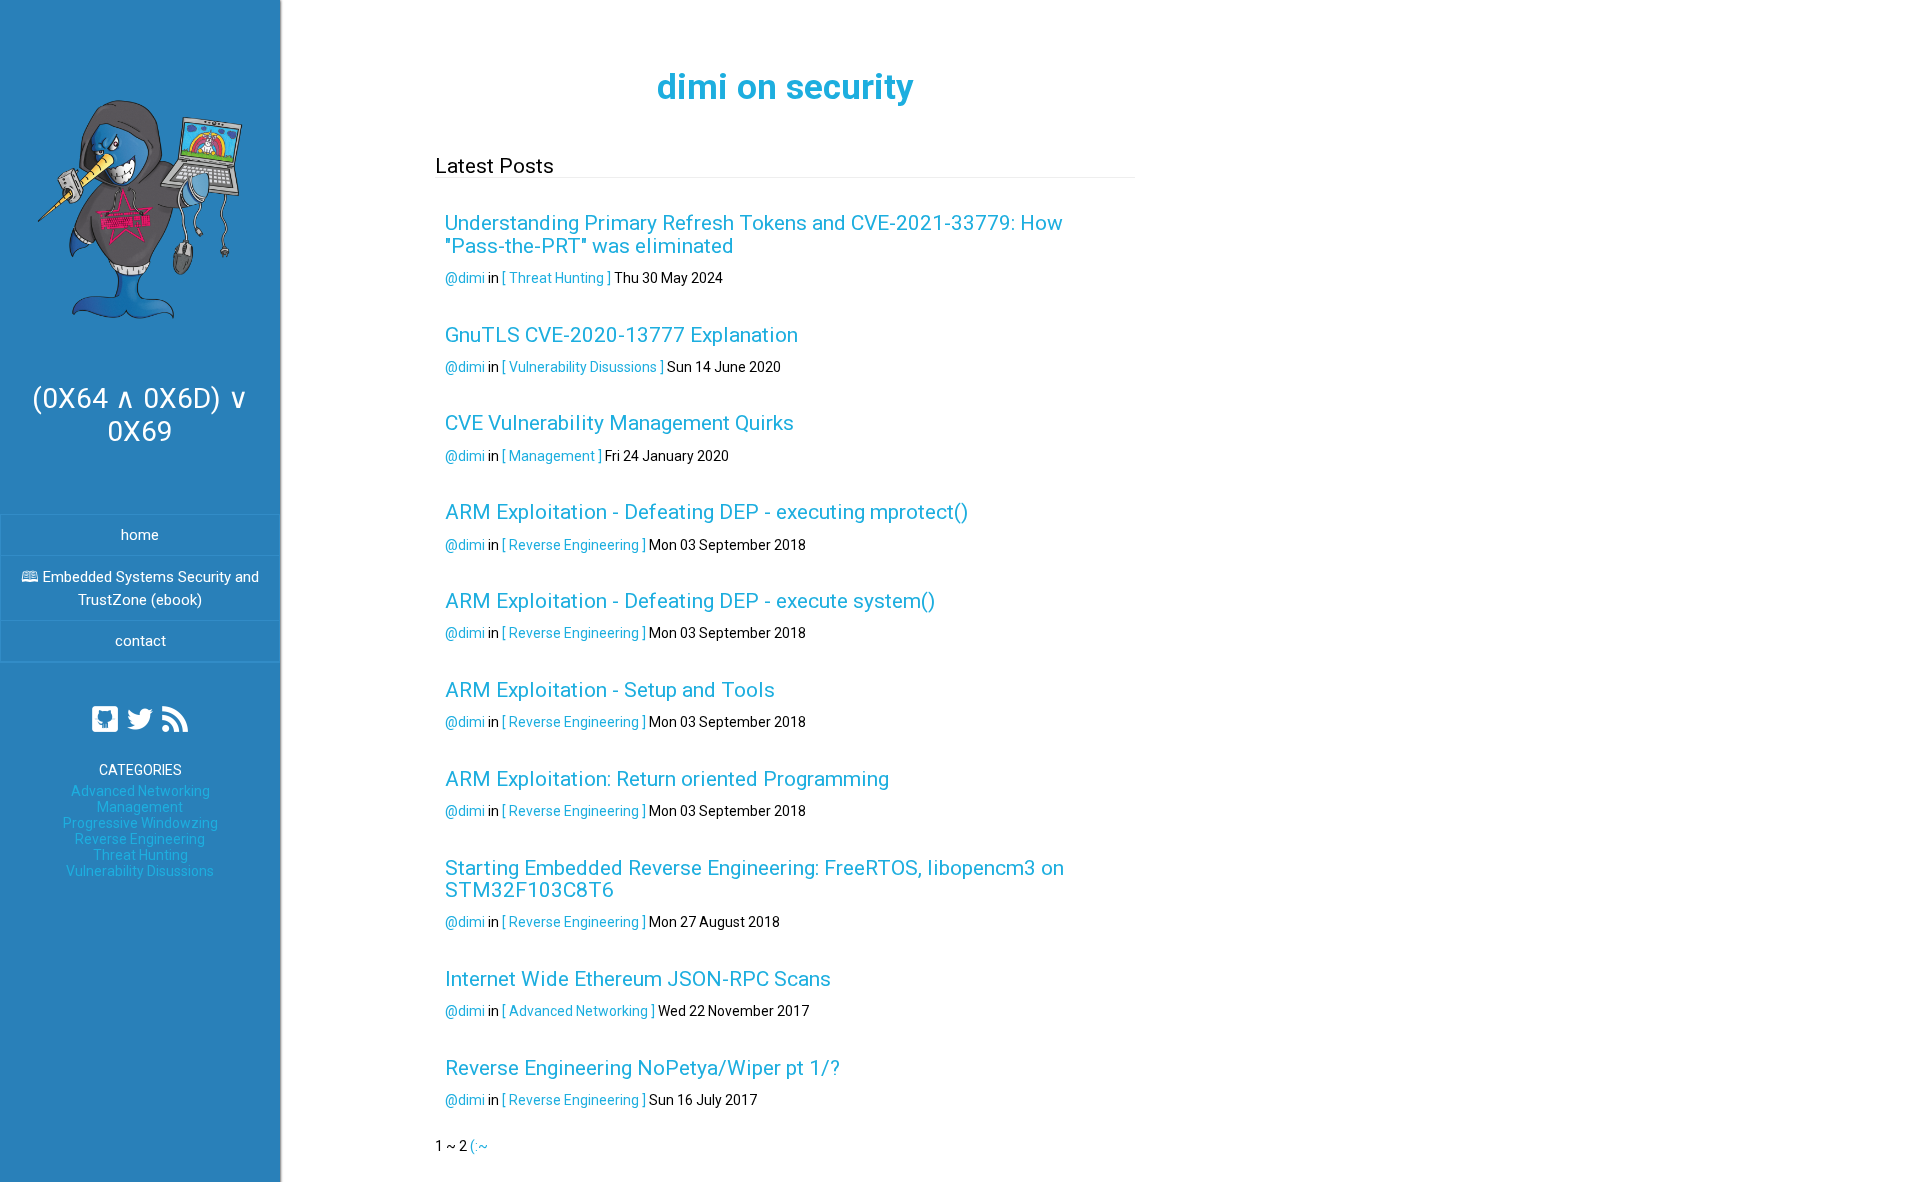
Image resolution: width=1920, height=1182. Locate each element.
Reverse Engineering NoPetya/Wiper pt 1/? (642, 1068)
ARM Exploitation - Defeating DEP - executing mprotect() (706, 512)
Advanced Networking (140, 791)
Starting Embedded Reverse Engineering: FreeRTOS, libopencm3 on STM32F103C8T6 (754, 879)
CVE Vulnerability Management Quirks (619, 423)
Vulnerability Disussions (140, 871)
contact (140, 641)
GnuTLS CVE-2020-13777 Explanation (621, 335)
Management (140, 807)
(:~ (479, 1146)
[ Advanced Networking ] (578, 1011)
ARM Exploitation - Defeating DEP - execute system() (690, 601)
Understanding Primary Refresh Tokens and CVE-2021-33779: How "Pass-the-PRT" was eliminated (754, 234)
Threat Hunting (140, 855)
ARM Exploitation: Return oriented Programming (667, 779)
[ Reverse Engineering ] (574, 545)
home (140, 535)
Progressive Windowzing (140, 823)
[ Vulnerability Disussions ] (583, 367)
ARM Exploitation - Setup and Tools (610, 690)
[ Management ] (552, 456)
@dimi (465, 278)
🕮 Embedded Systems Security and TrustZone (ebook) (140, 588)
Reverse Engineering (140, 839)
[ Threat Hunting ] (556, 278)
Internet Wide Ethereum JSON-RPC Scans (638, 979)
